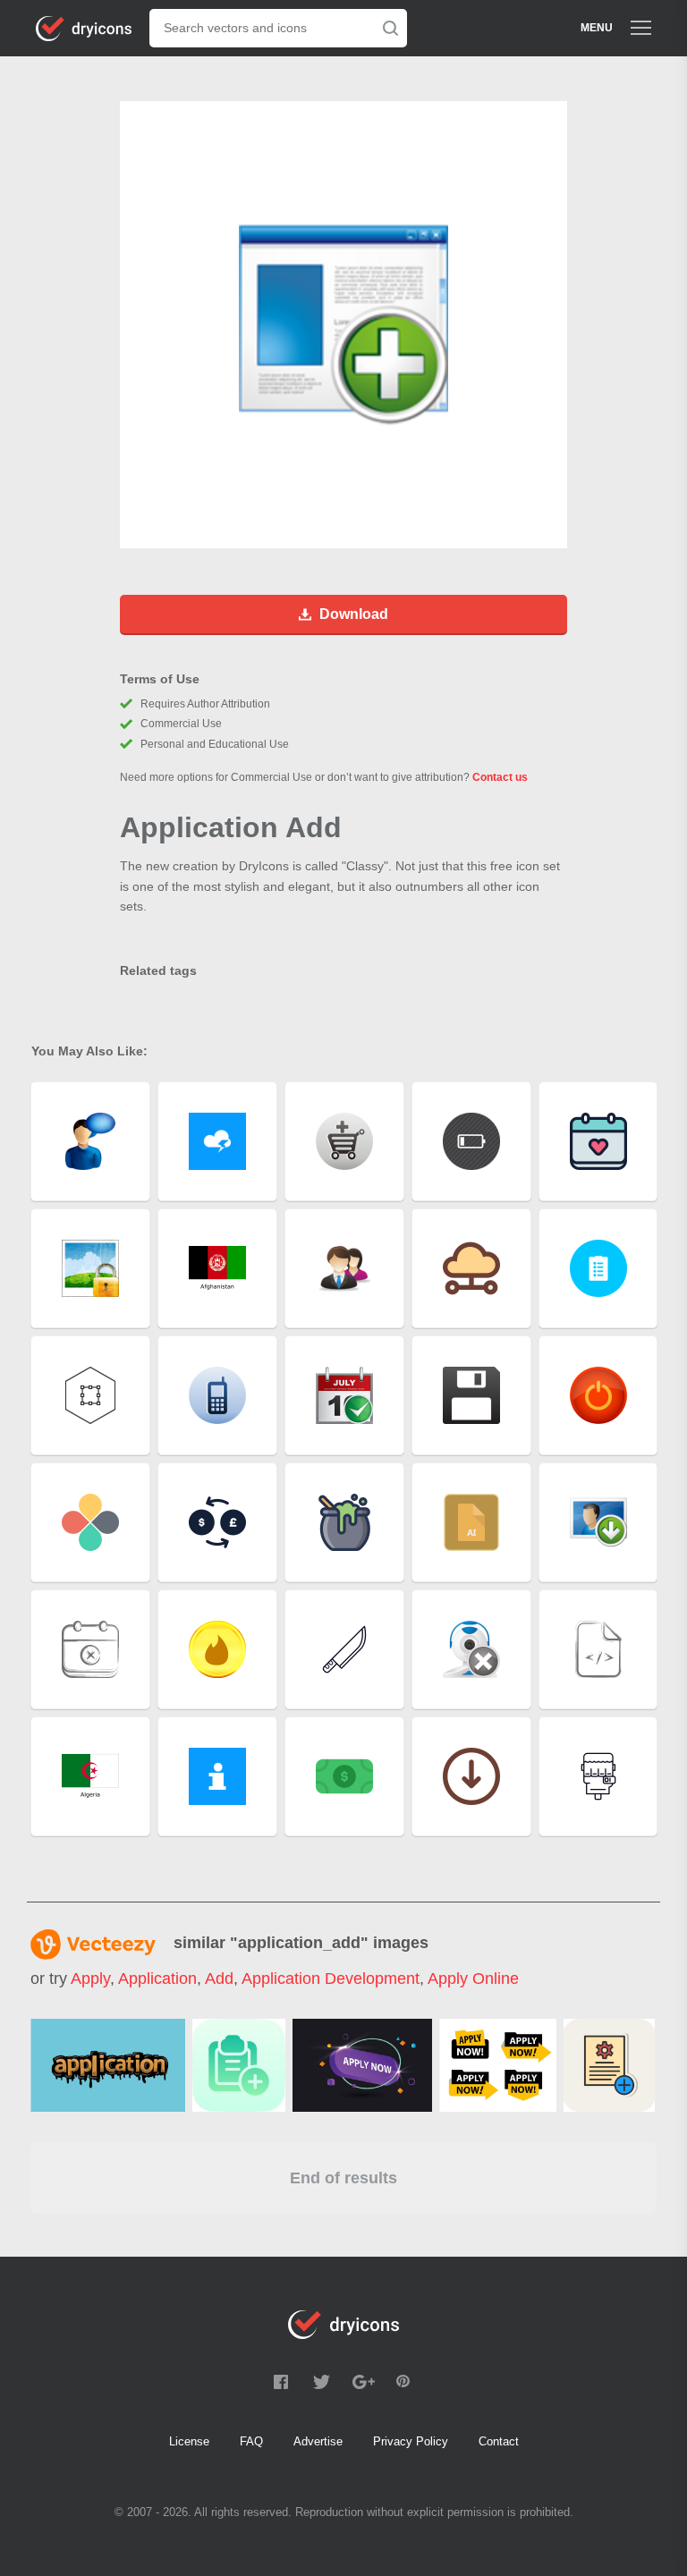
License (189, 2441)
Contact (499, 2441)
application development (331, 1979)
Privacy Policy (411, 2441)
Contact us (500, 777)
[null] (108, 2065)
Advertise (318, 2441)
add (219, 1979)
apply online (473, 1979)
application (157, 1979)
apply (90, 1979)
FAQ (251, 2441)
